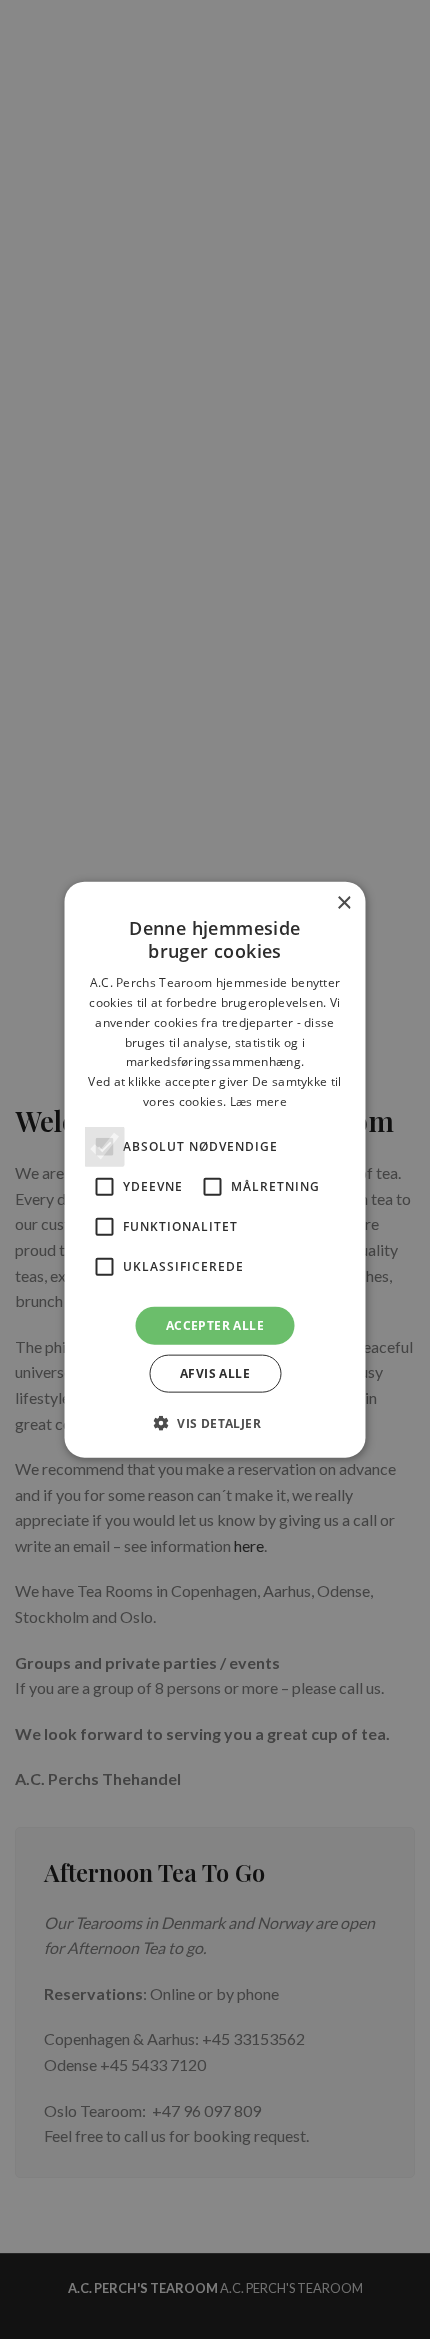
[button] (215, 1423)
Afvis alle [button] (215, 1373)
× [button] (343, 902)
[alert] (215, 1169)
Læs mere (258, 1101)
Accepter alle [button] (215, 1324)
